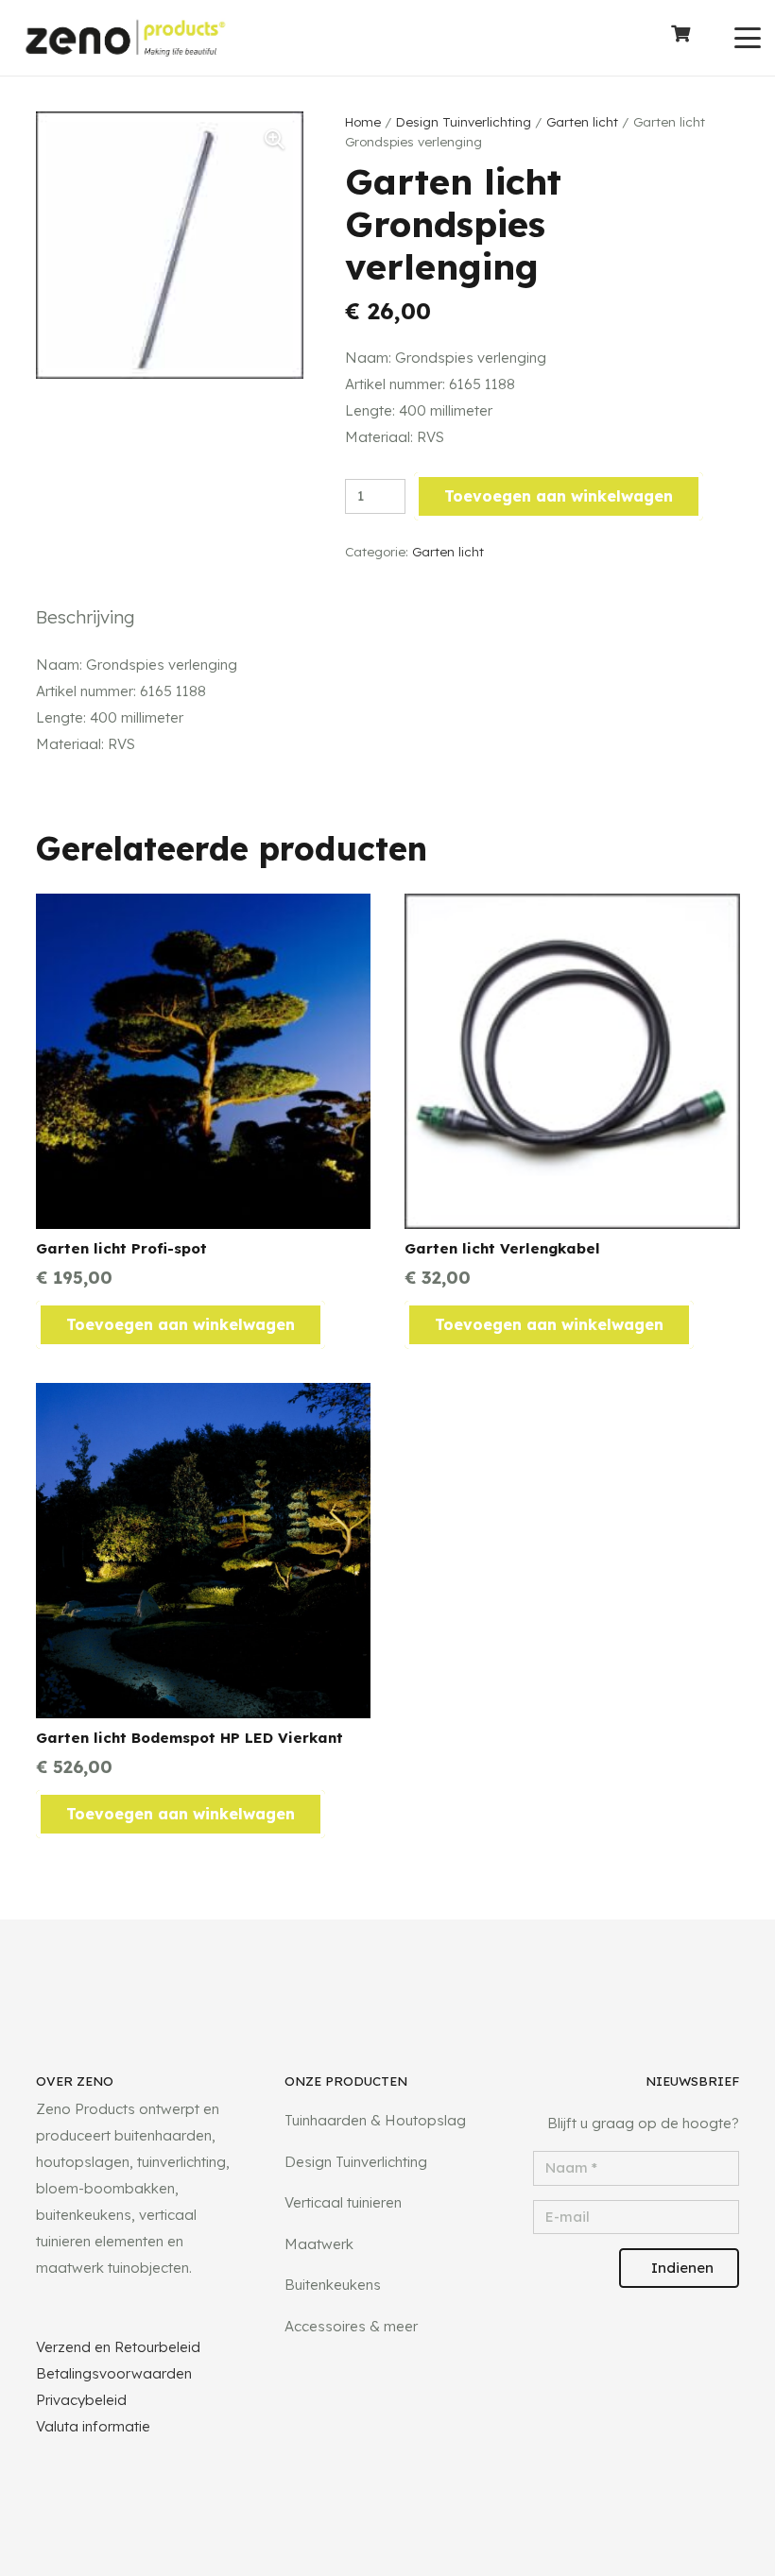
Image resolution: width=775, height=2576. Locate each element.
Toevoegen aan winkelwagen (559, 496)
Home (363, 121)
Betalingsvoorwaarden (114, 2373)
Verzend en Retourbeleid (118, 2347)
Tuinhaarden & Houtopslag (375, 2120)
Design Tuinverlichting (464, 121)
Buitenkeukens (333, 2285)
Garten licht (582, 121)
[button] (748, 38)
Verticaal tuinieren (343, 2202)
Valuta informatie (93, 2426)
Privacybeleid (81, 2400)
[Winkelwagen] (680, 38)
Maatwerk (319, 2244)
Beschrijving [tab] (86, 617)
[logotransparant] (125, 38)
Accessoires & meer (351, 2326)
